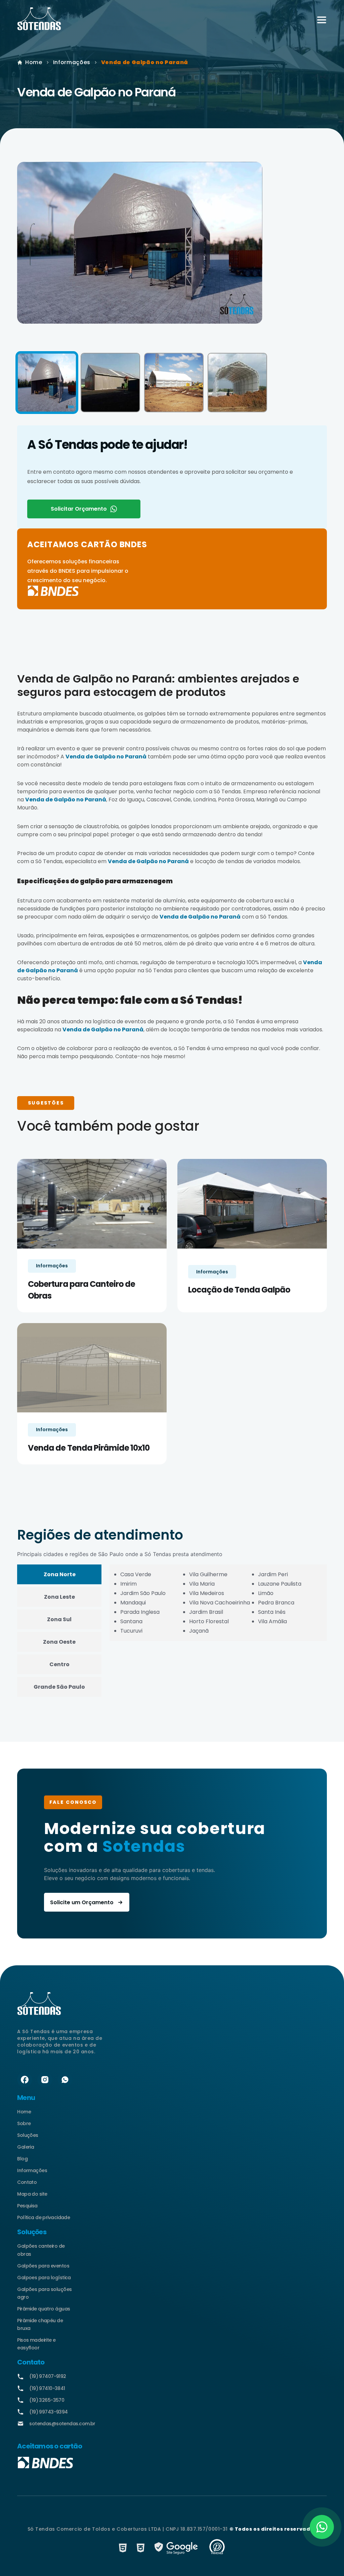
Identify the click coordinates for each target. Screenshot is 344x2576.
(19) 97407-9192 (48, 2376)
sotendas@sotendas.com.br (51, 2424)
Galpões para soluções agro (44, 2293)
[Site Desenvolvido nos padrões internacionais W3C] (141, 2548)
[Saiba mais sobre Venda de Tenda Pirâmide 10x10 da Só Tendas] (92, 1368)
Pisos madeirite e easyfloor (36, 2344)
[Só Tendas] (39, 20)
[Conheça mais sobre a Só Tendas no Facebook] (25, 2080)
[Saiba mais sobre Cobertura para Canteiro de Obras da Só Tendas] (92, 1204)
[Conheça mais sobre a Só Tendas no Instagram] (45, 2080)
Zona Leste (59, 1597)
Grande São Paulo (59, 1687)
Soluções (28, 2135)
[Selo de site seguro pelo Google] (177, 2548)
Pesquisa (27, 2206)
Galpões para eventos (43, 2266)
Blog (22, 2159)
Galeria (26, 2147)
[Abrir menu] (322, 20)
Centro (59, 1664)
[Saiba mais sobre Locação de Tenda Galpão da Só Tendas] (252, 1204)
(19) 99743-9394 (49, 2412)
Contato (27, 2182)
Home (34, 62)
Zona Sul (59, 1619)
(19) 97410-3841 (47, 2388)
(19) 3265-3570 (47, 2400)
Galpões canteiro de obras (41, 2250)
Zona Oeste (59, 1642)
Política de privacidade (44, 2217)
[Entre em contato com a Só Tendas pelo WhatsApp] (65, 2080)
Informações (72, 62)
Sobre (24, 2123)
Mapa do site (32, 2194)
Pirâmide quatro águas (44, 2309)
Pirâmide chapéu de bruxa (40, 2324)
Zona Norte (60, 1574)
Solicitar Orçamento (79, 509)
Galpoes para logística (44, 2278)
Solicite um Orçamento (82, 1902)
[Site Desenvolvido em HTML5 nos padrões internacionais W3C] (123, 2548)
